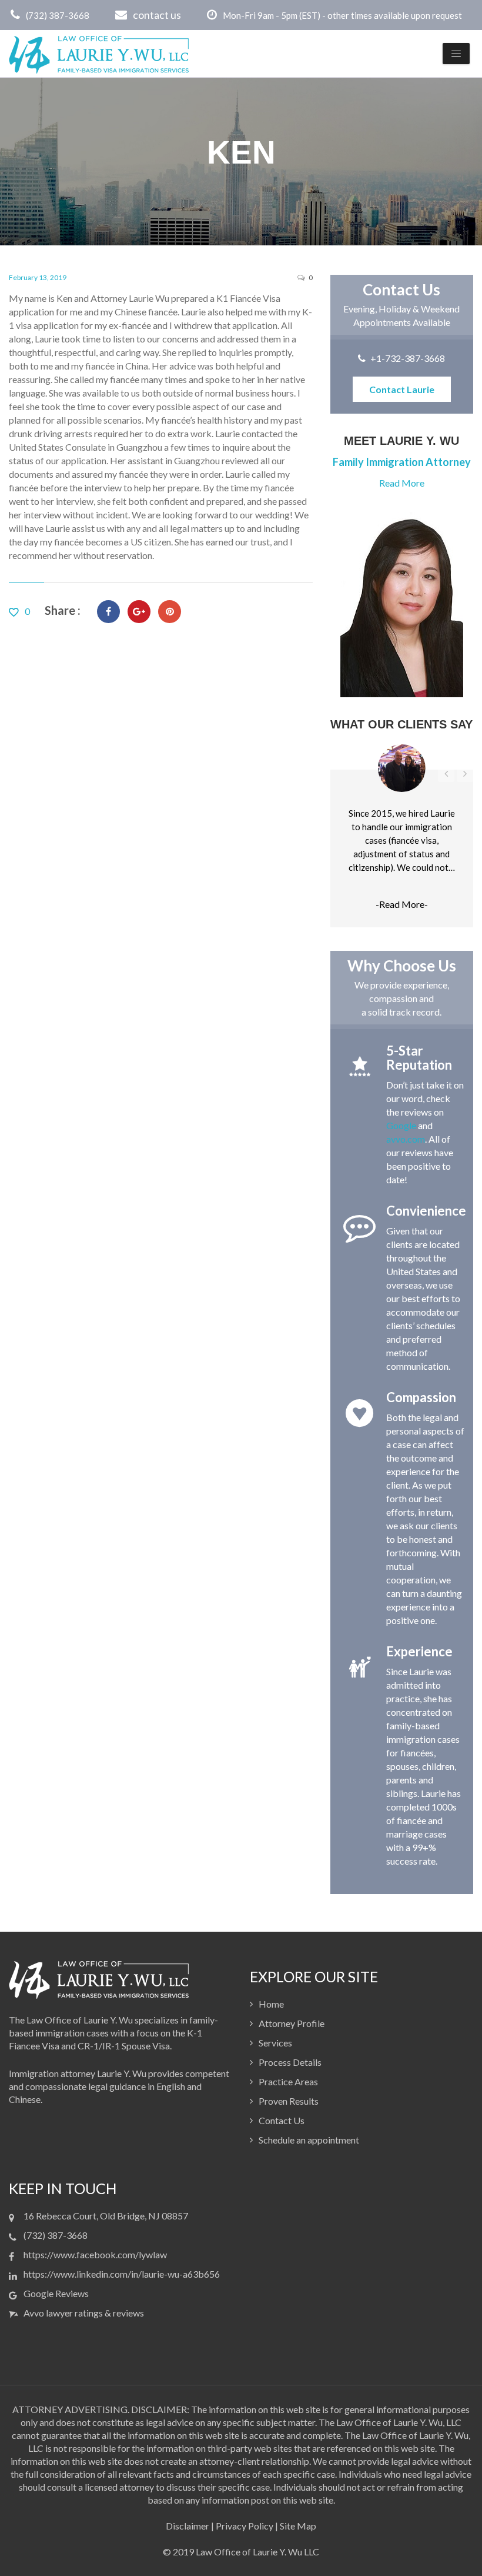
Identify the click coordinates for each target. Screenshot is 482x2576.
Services (275, 2043)
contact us (157, 15)
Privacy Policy (245, 2526)
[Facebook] (108, 612)
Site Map (298, 2526)
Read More (402, 483)
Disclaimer (188, 2526)
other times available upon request (395, 15)
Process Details (290, 2062)
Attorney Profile (292, 2023)
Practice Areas (288, 2081)
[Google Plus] (139, 612)
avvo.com (406, 1139)
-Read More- (402, 904)
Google (401, 1125)
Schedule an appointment (309, 2140)
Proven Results (289, 2101)
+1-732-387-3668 (408, 358)
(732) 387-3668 (58, 15)
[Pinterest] (170, 612)
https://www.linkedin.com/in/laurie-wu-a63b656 (122, 2274)
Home (271, 2004)
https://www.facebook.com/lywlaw (95, 2254)
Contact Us (282, 2120)
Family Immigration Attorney (402, 462)
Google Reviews (56, 2293)
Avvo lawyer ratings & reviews (84, 2313)
